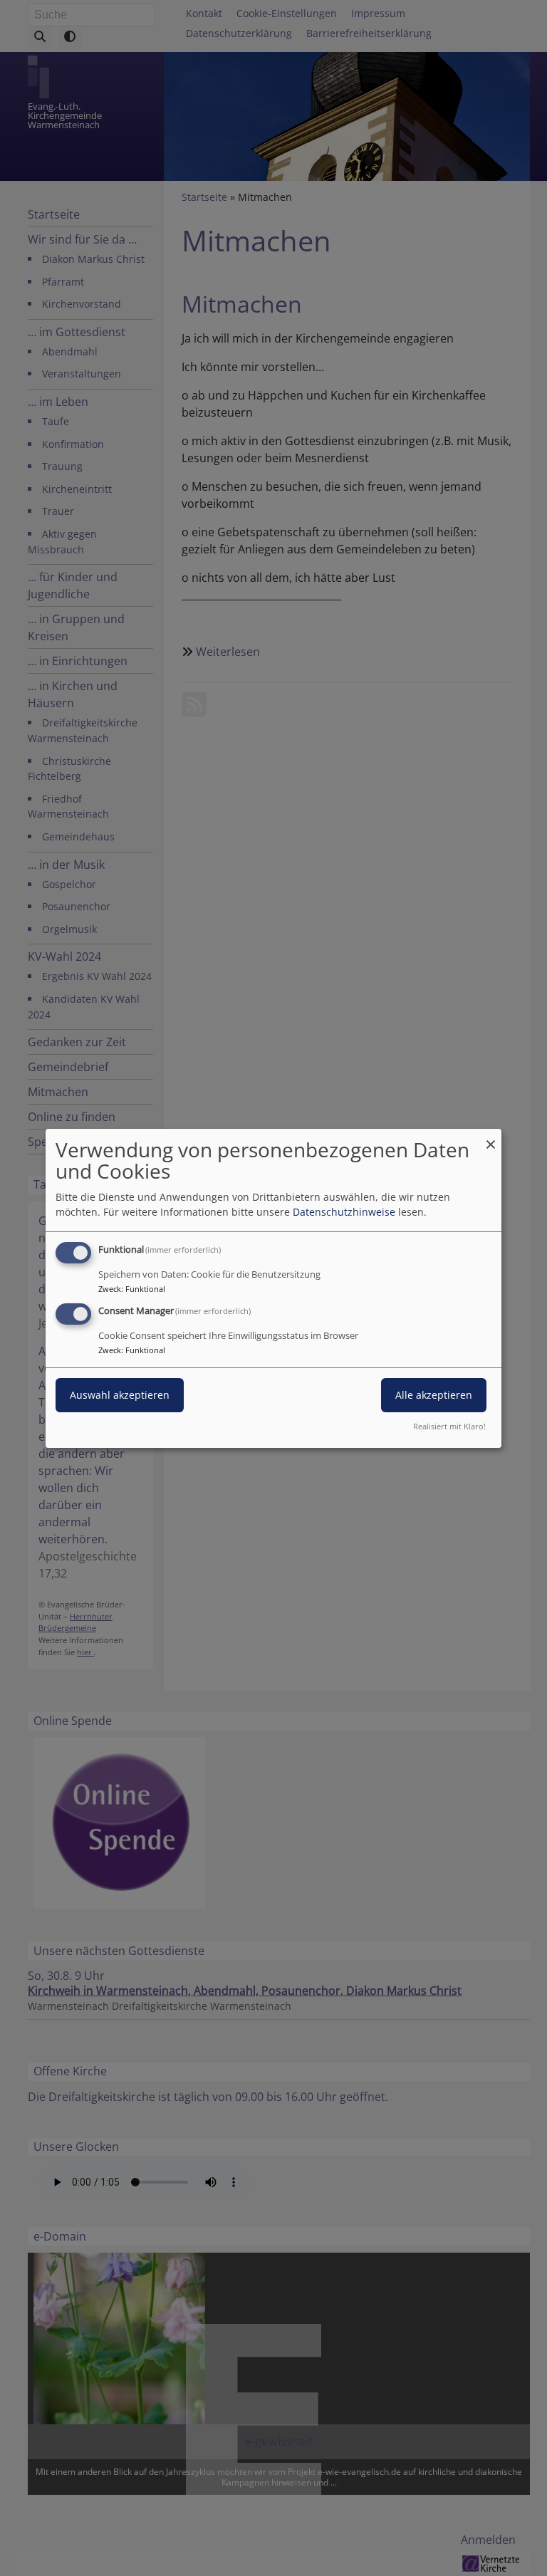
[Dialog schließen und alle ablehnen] (491, 1137)
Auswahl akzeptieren (120, 1395)
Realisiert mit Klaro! (449, 1426)
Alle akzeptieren (434, 1395)
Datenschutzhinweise (344, 1212)
